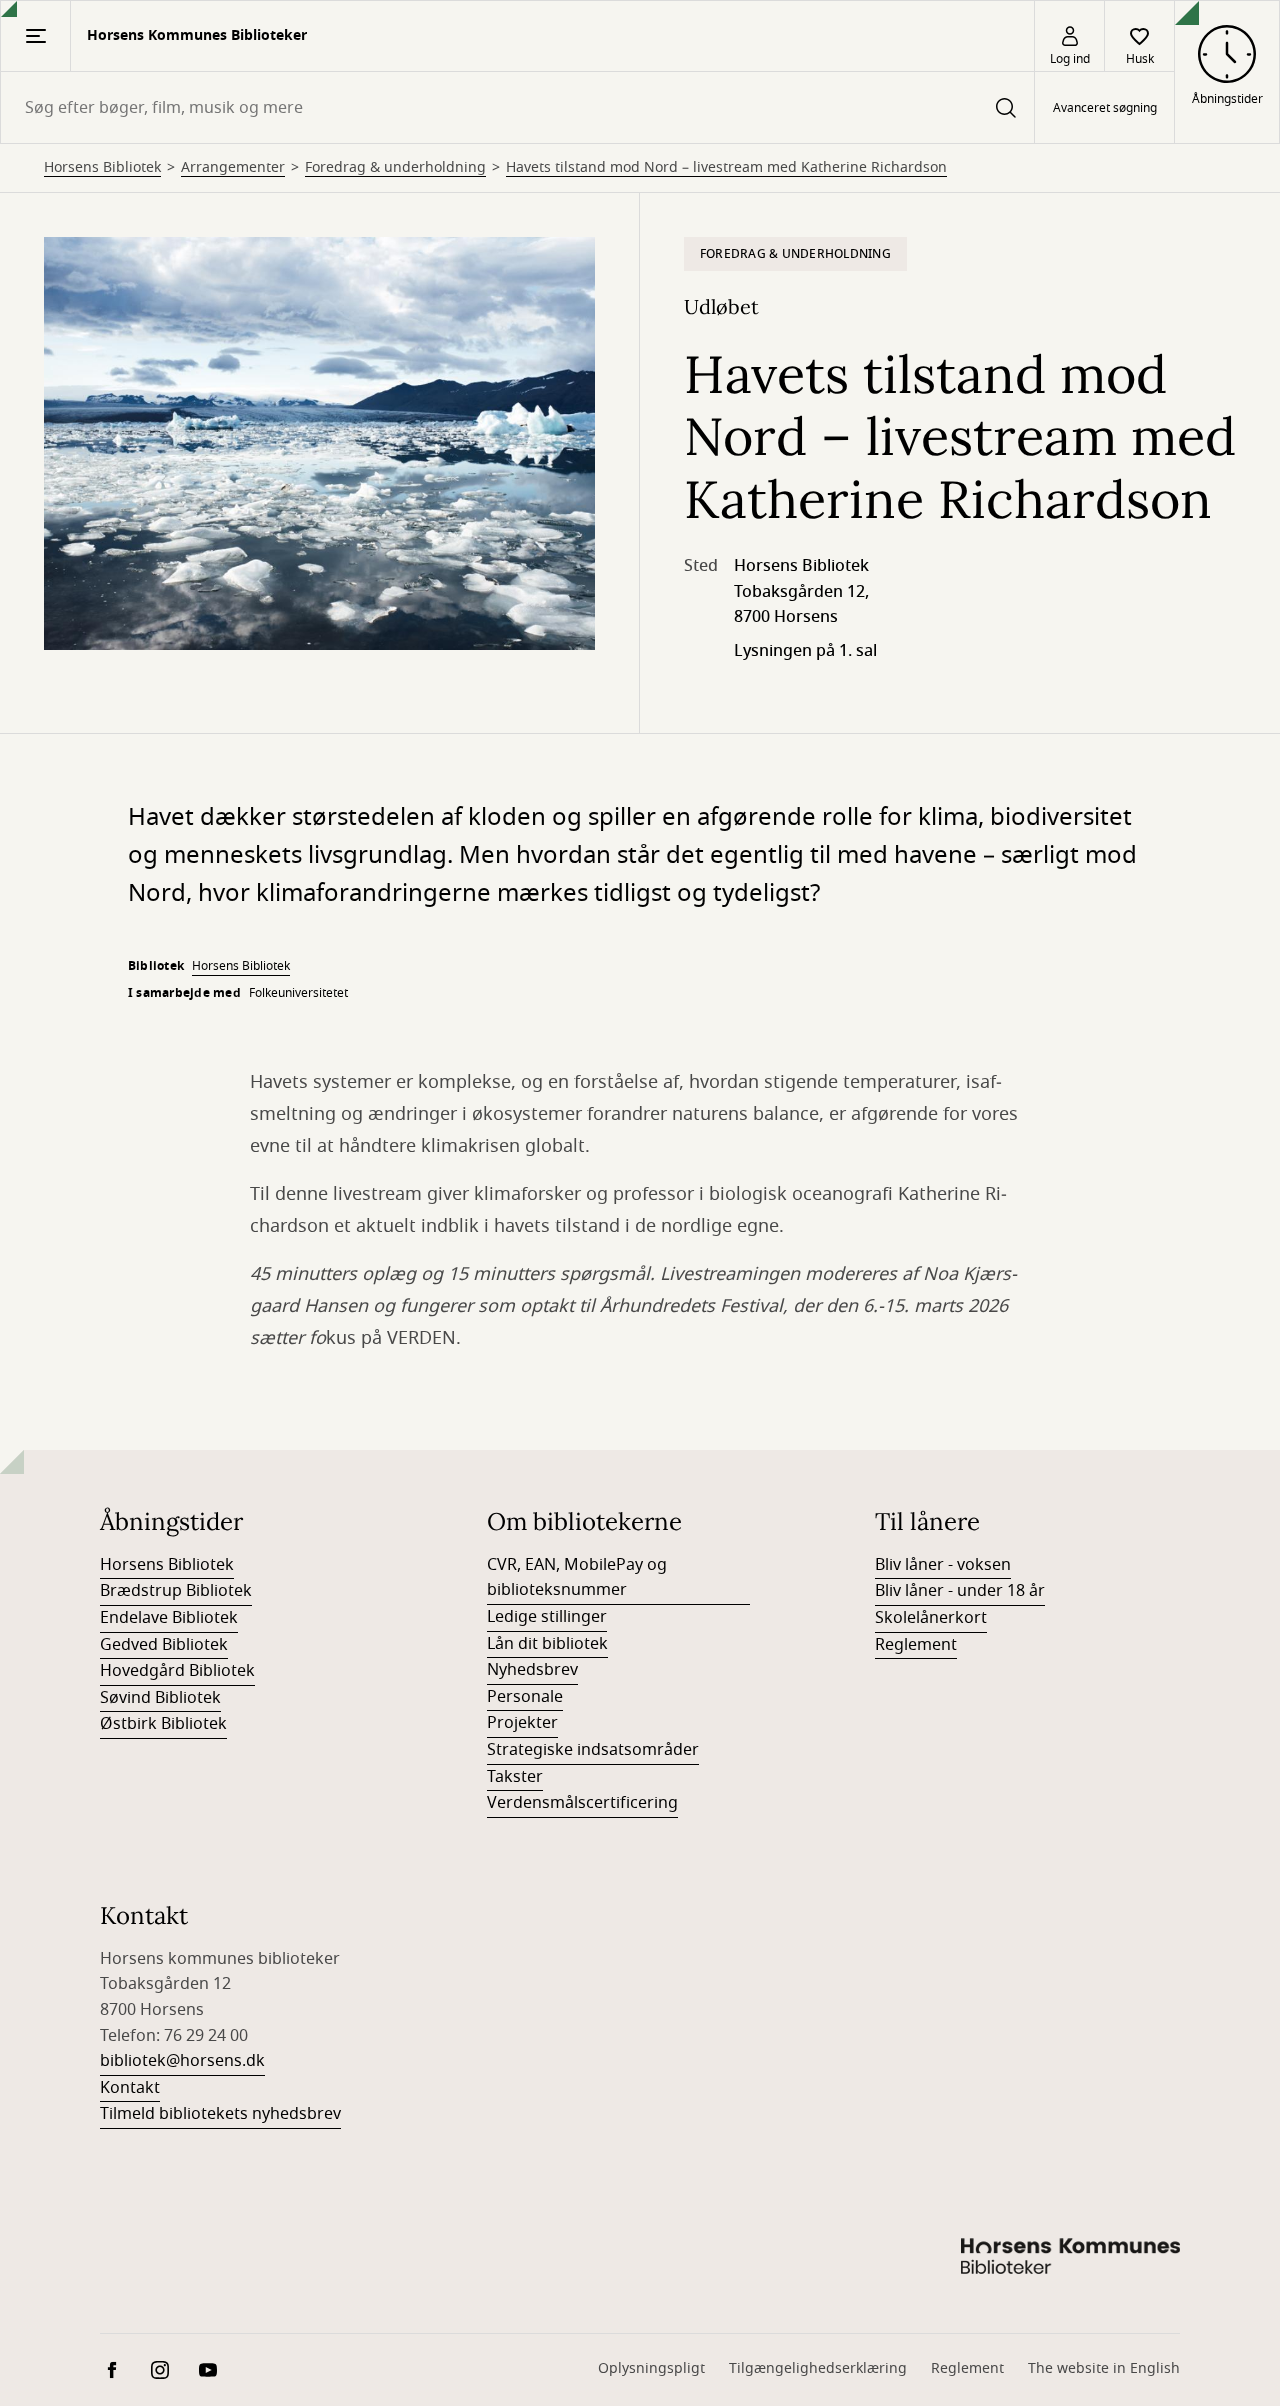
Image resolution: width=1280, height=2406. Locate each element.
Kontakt (130, 2088)
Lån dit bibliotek (547, 1644)
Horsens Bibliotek (102, 168)
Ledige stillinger (547, 1617)
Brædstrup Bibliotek (176, 1591)
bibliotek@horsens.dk (182, 2061)
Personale (525, 1697)
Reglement (916, 1645)
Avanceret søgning (1105, 108)
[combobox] (517, 107)
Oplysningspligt (651, 2368)
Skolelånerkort (931, 1618)
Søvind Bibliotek (160, 1698)
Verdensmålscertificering (582, 1803)
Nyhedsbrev (532, 1670)
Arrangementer (233, 168)
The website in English (1104, 2368)
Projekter (522, 1723)
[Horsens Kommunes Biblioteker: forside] (1070, 2259)
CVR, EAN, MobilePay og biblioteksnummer (577, 1578)
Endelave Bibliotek (169, 1618)
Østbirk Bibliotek (163, 1724)
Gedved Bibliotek (164, 1645)
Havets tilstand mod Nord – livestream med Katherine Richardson (726, 168)
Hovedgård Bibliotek (177, 1671)
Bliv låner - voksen (943, 1565)
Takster (515, 1777)
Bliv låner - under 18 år (960, 1591)
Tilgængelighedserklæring (818, 2368)
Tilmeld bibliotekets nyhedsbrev (220, 2114)
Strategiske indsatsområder (593, 1750)
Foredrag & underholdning (395, 168)
